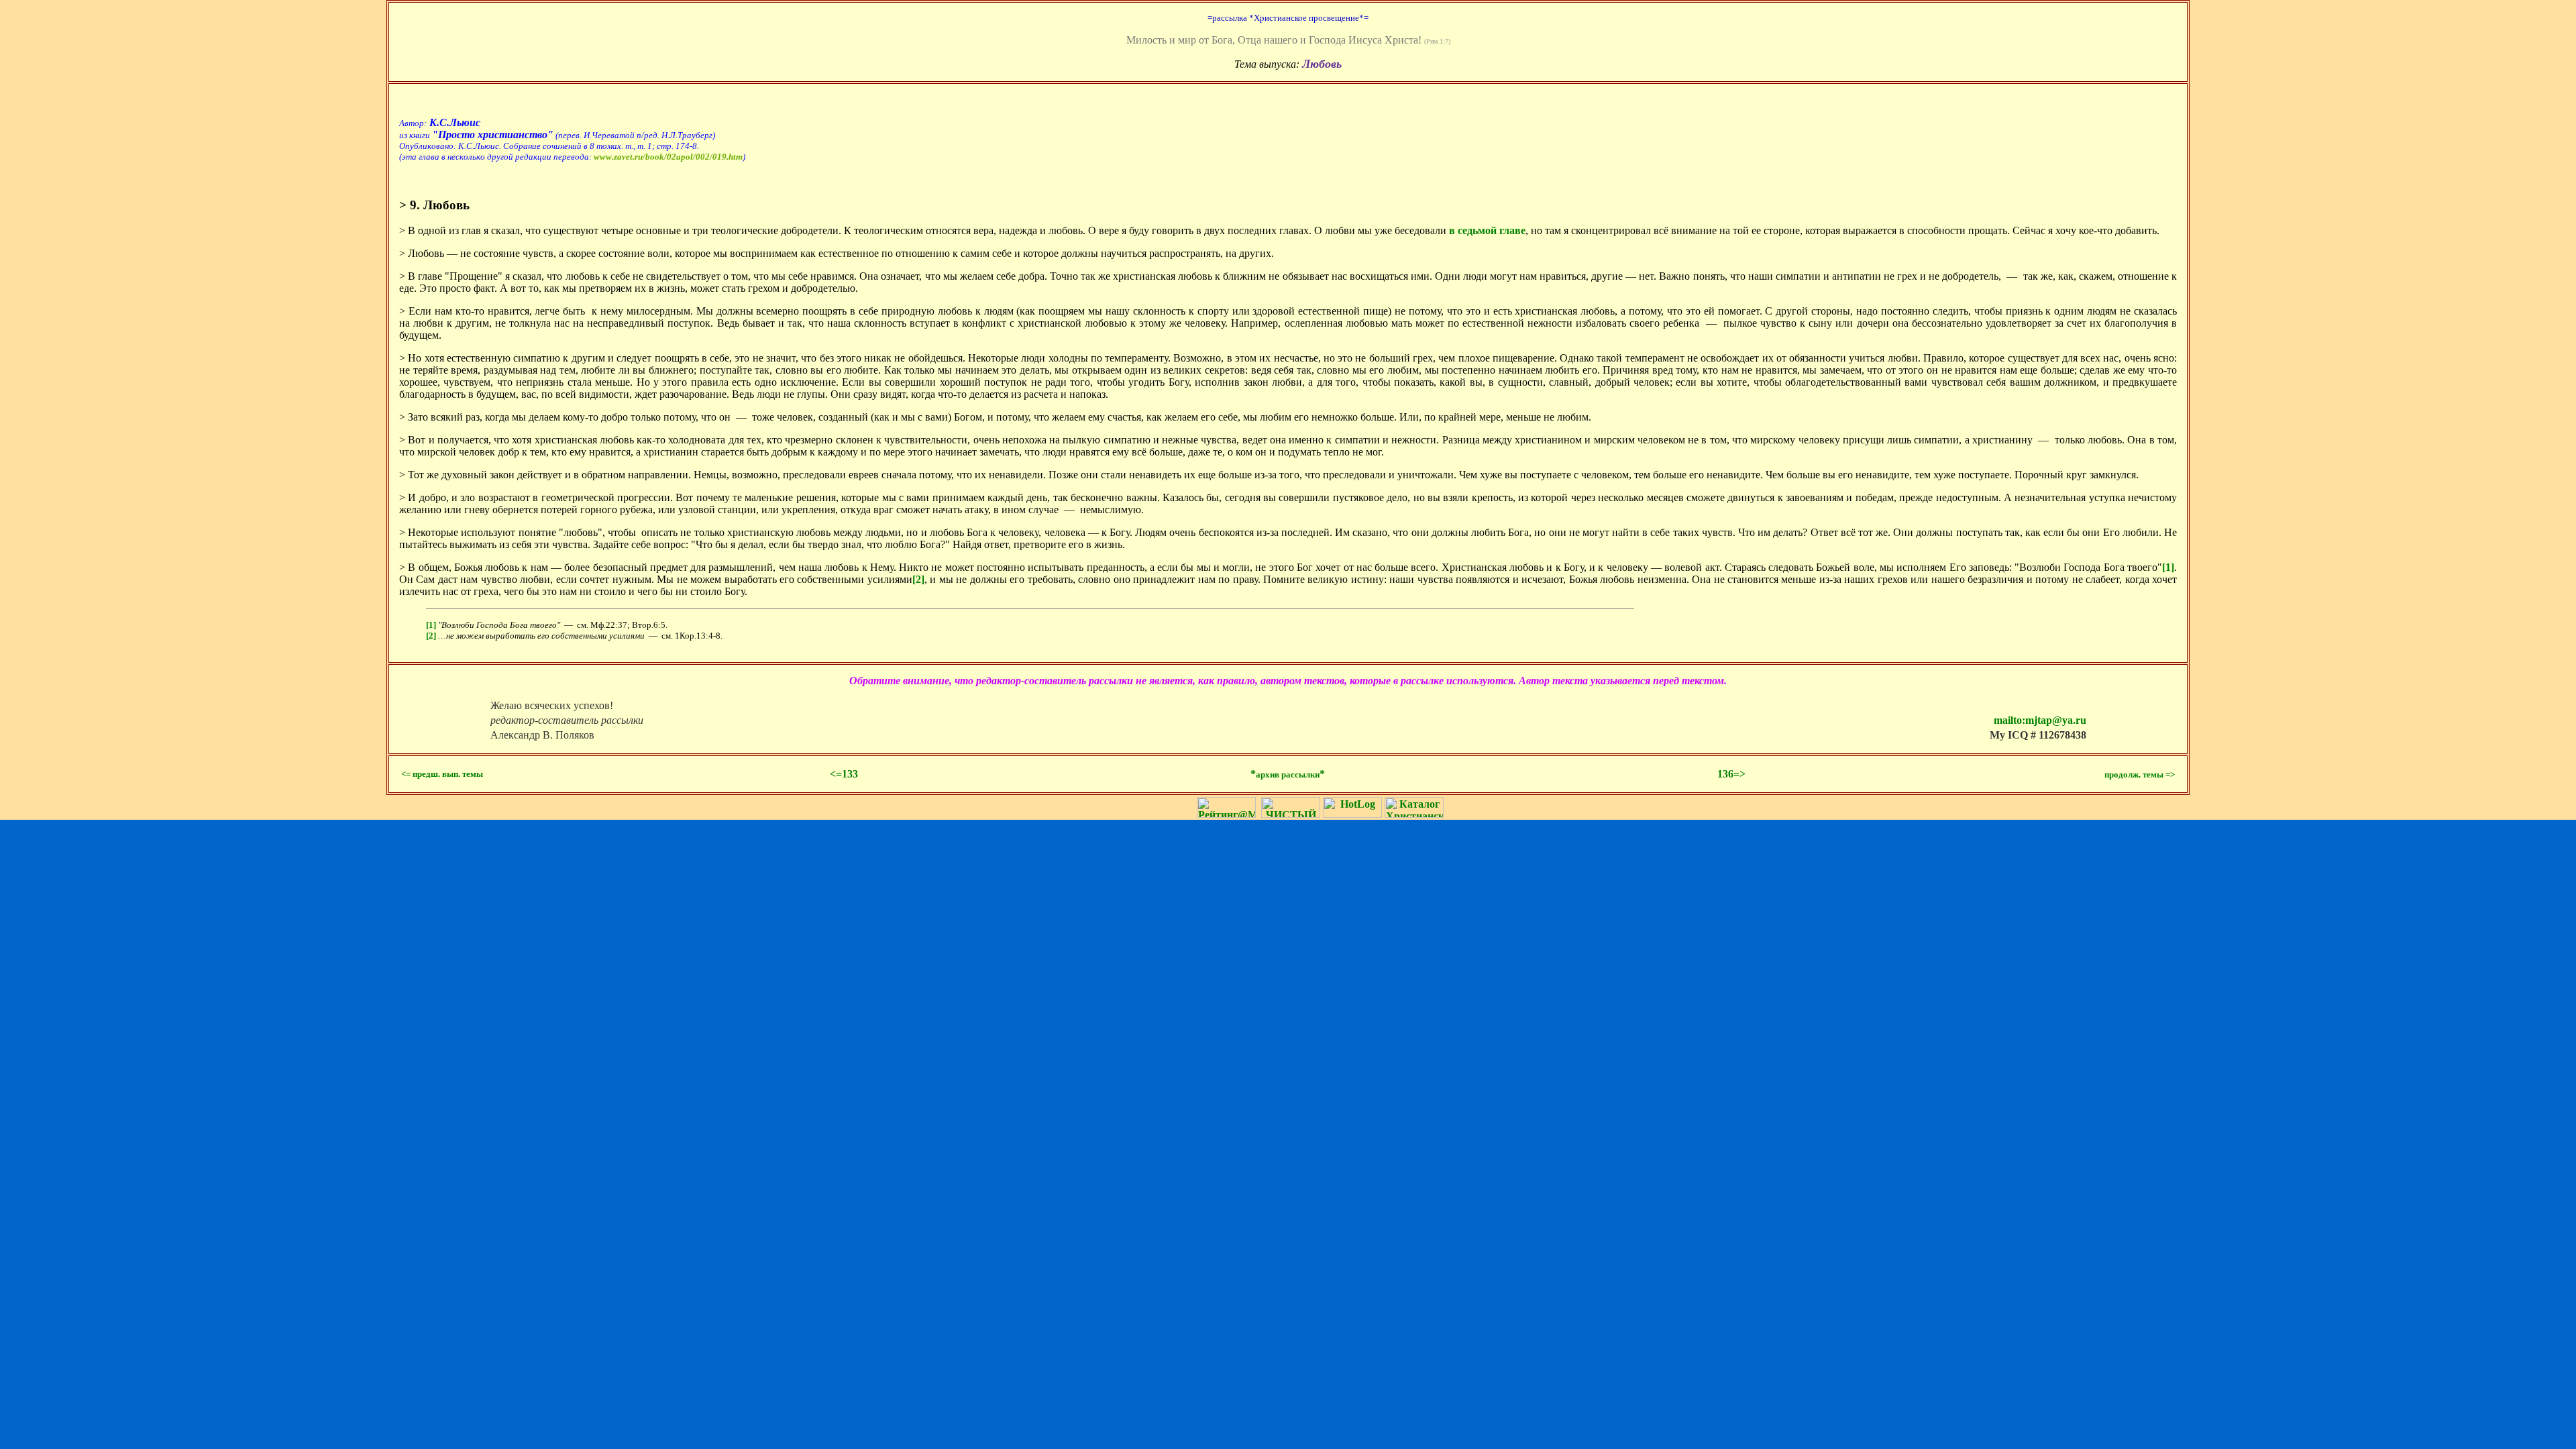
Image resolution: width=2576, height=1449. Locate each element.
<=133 (844, 774)
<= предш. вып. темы (442, 774)
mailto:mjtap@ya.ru (2040, 720)
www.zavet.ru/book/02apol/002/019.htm (668, 157)
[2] (918, 579)
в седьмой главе (1487, 230)
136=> (1731, 774)
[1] (2168, 567)
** (1288, 774)
